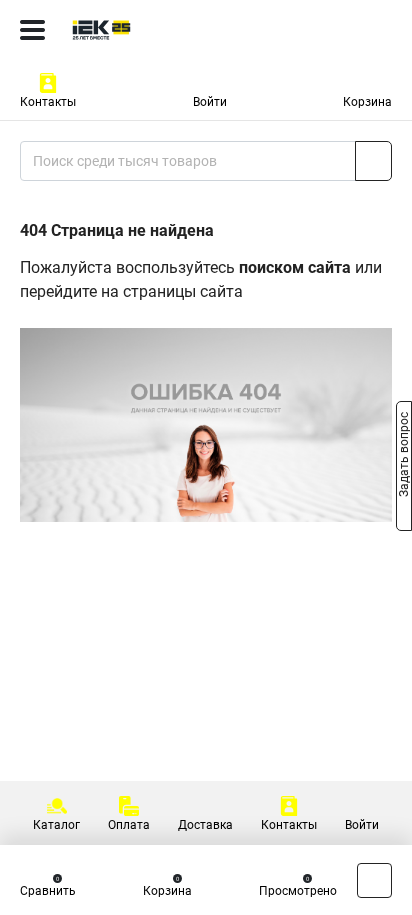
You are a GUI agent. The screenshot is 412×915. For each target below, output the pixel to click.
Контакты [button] (48, 102)
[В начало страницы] (374, 880)
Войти (210, 102)
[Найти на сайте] (373, 161)
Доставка (205, 825)
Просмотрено (298, 891)
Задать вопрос (404, 456)
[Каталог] (32, 30)
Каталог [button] (56, 825)
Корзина (367, 102)
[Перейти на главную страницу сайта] (150, 30)
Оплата (129, 825)
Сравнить (48, 891)
